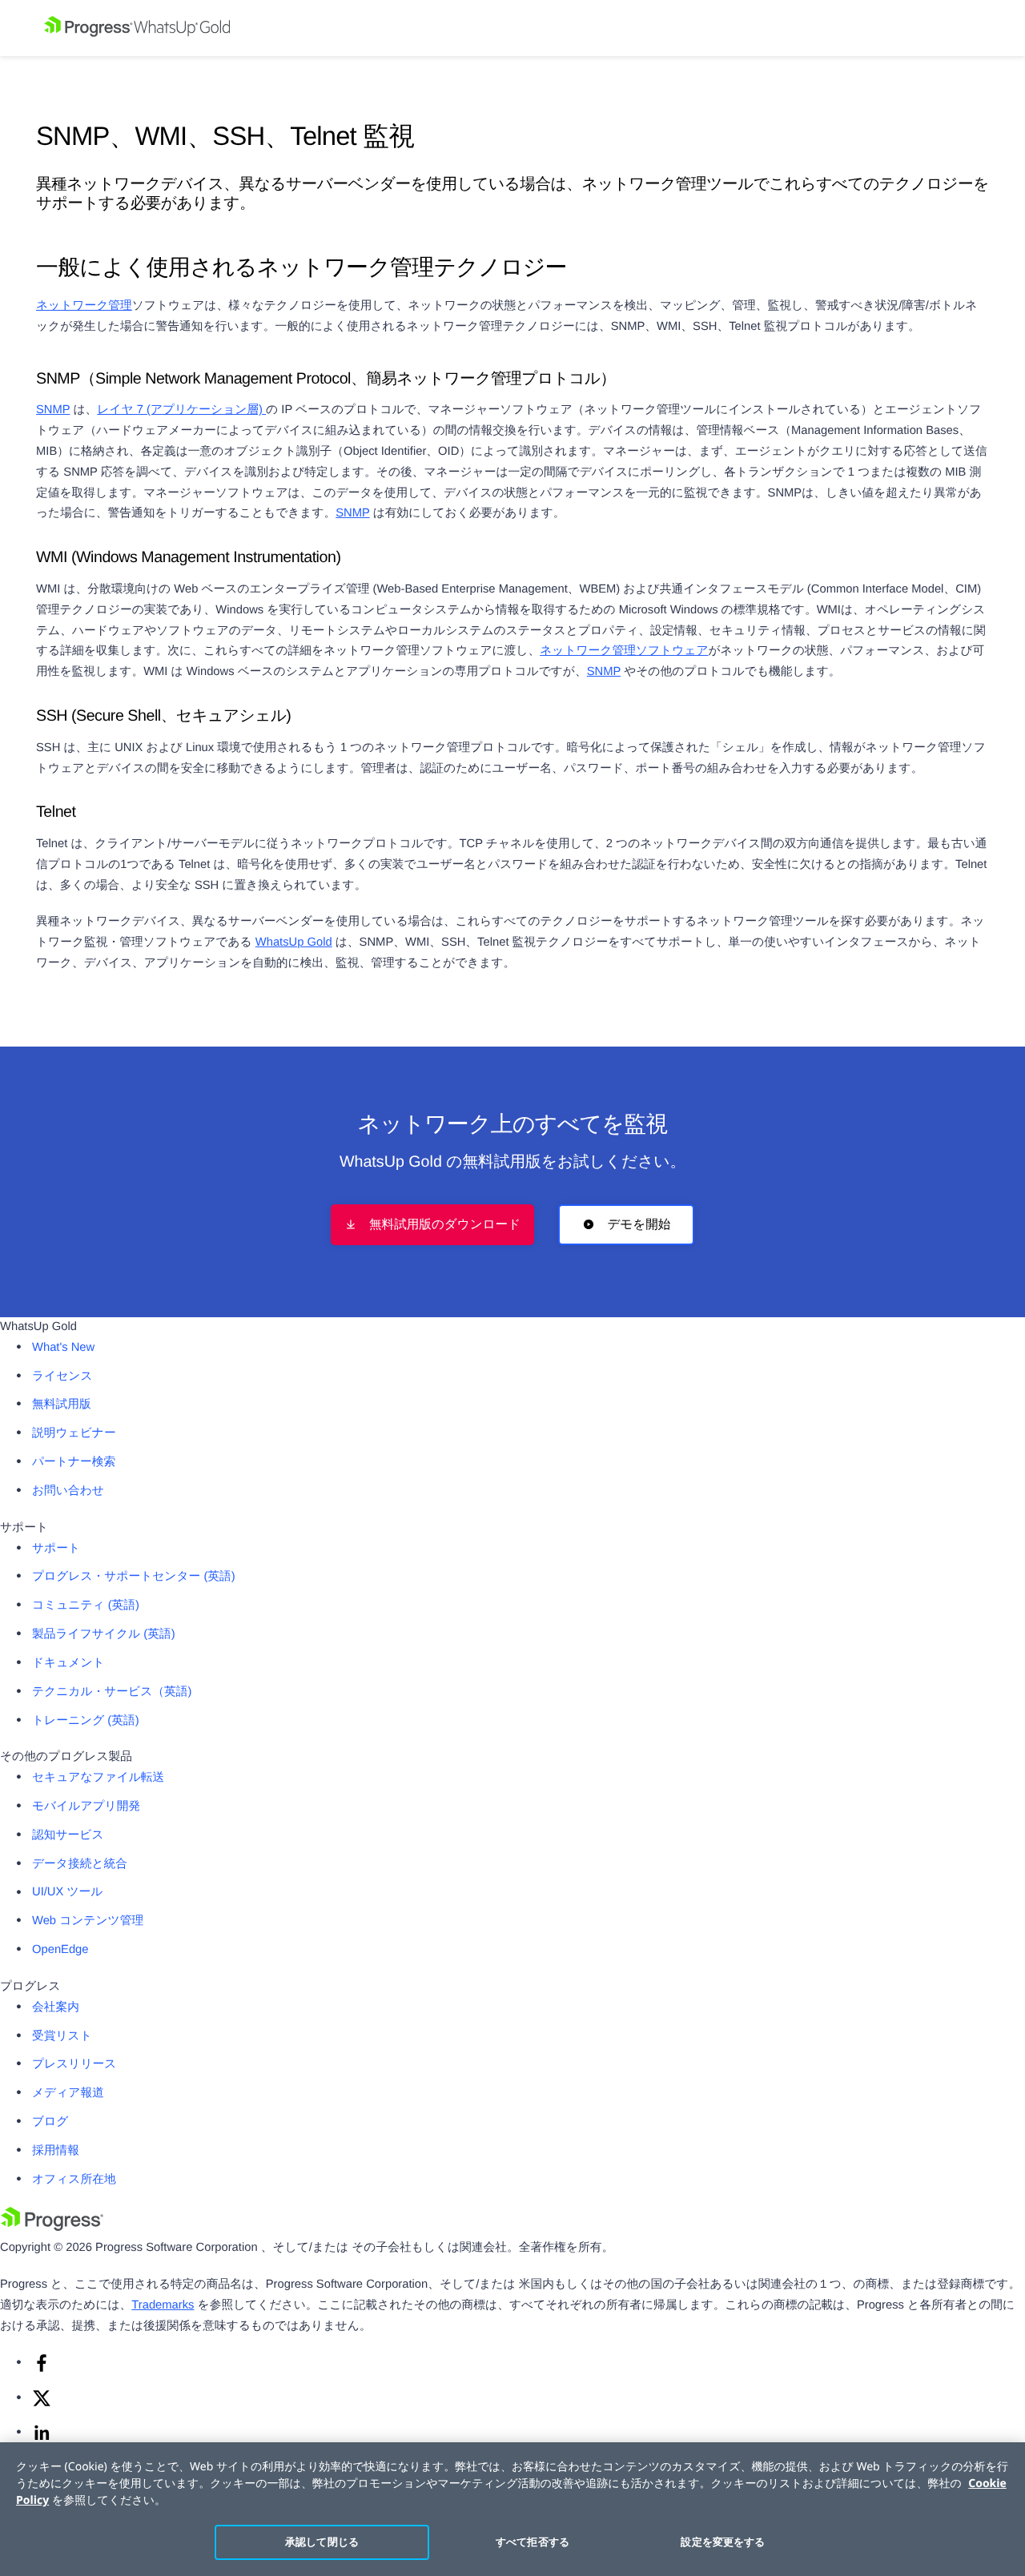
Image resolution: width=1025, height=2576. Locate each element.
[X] (42, 2405)
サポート (56, 1549)
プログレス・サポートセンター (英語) (134, 1577)
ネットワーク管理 (84, 306)
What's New (63, 1348)
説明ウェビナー (74, 1433)
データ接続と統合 (80, 1864)
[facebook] (42, 2369)
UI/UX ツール (67, 1892)
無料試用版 (62, 1405)
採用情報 (56, 2151)
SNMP (53, 410)
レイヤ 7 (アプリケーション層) (181, 410)
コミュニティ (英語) (86, 1605)
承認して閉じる (322, 2542)
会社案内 (56, 2007)
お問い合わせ (68, 1491)
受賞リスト (62, 2036)
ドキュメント (68, 1663)
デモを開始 (639, 1225)
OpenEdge (60, 1950)
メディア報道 (68, 2093)
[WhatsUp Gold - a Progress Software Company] (512, 28)
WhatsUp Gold (294, 942)
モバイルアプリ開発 (86, 1806)
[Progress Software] (52, 2228)
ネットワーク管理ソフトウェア (624, 651)
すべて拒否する (533, 2542)
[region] (512, 2509)
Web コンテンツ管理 (88, 1921)
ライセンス (62, 1376)
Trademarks (163, 2305)
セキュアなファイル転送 (98, 1778)
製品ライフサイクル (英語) (104, 1634)
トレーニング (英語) (86, 1721)
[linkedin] (42, 2439)
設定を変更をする (723, 2542)
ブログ (50, 2122)
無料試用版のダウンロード (445, 1225)
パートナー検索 (74, 1462)
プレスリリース (74, 2064)
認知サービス (68, 1835)
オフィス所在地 (74, 2180)
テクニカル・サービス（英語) (112, 1692)
